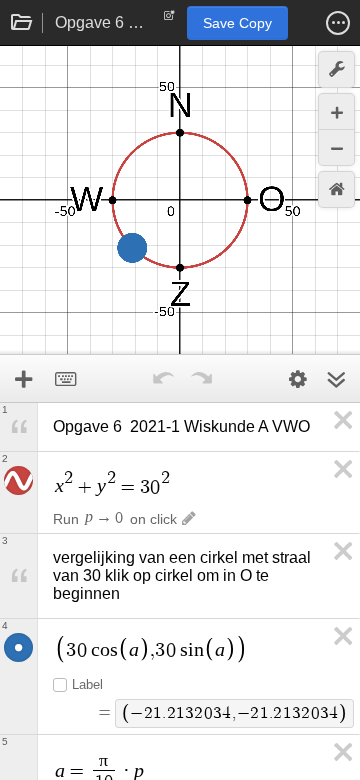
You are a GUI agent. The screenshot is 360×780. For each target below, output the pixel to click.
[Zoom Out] (336, 147)
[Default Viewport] (336, 189)
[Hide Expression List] (336, 379)
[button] (338, 23)
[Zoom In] (336, 111)
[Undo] (163, 379)
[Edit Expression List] (298, 379)
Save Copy (237, 23)
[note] (169, 20)
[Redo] (201, 379)
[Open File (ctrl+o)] (22, 23)
